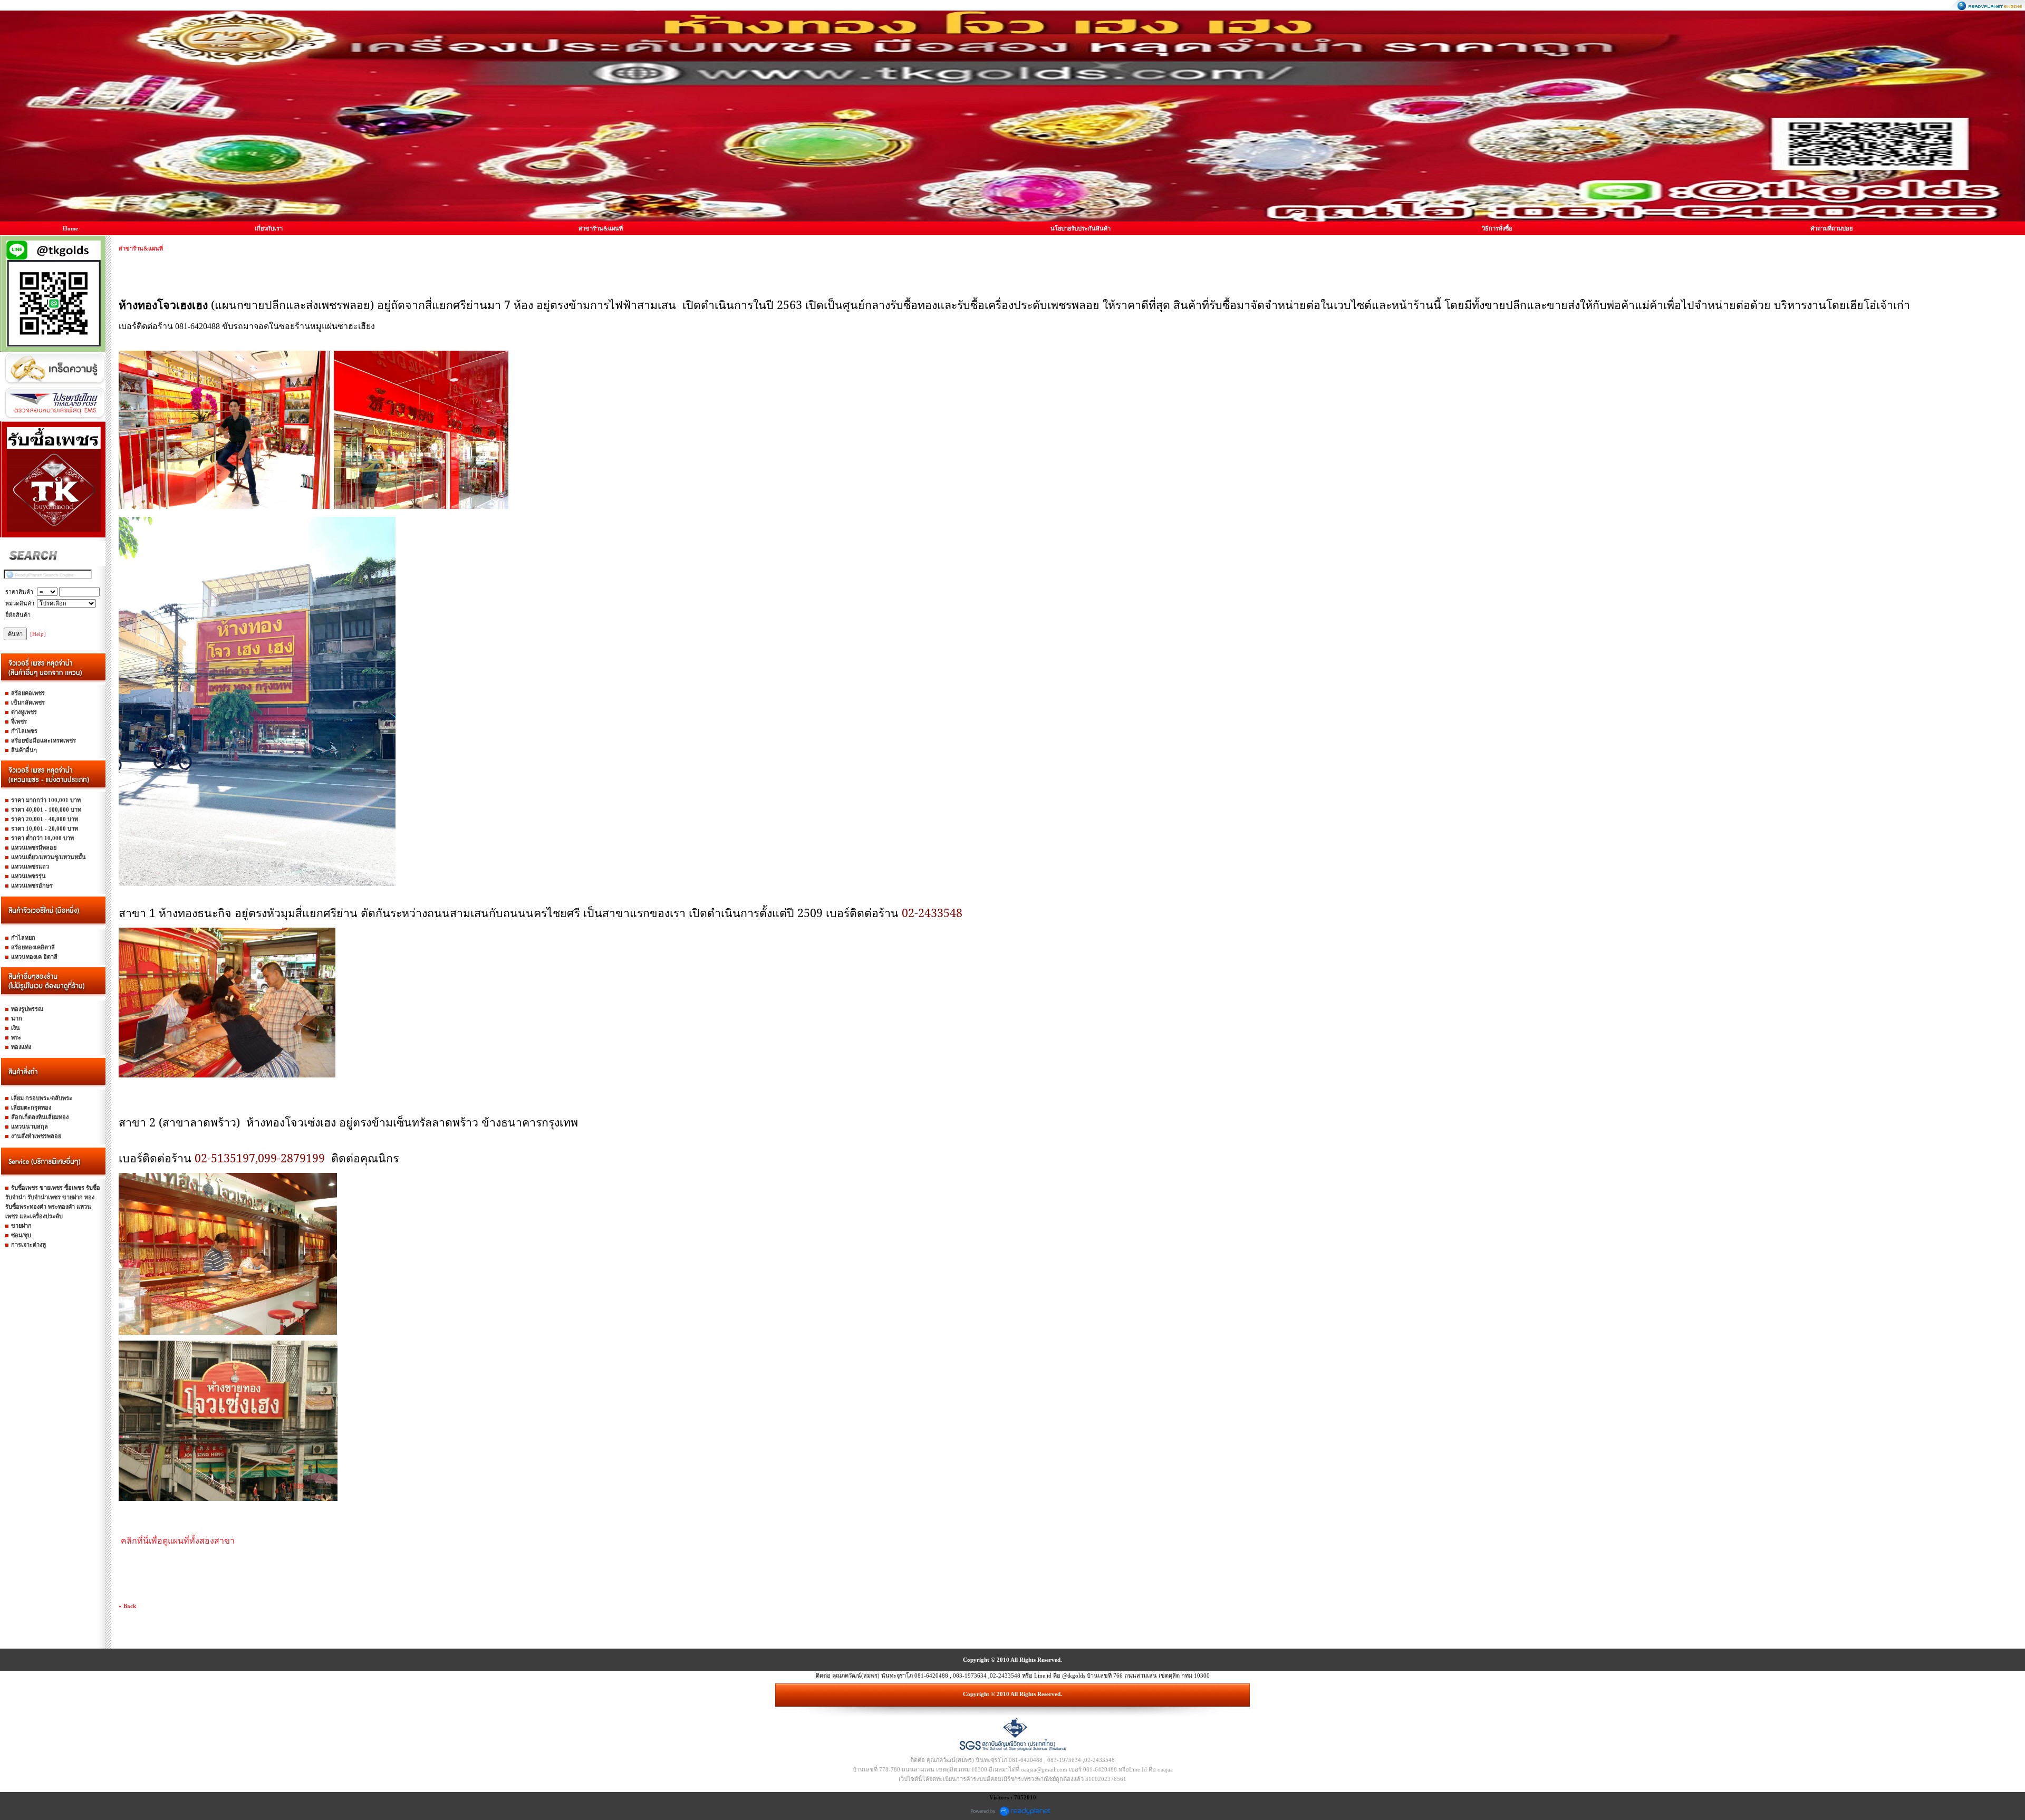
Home (70, 228)
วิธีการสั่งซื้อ (1497, 228)
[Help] (38, 634)
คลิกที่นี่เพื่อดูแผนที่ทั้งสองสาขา (178, 1541)
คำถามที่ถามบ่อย (1831, 228)
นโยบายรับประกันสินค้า (1081, 228)
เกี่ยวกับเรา (269, 228)
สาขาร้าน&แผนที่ (601, 228)
